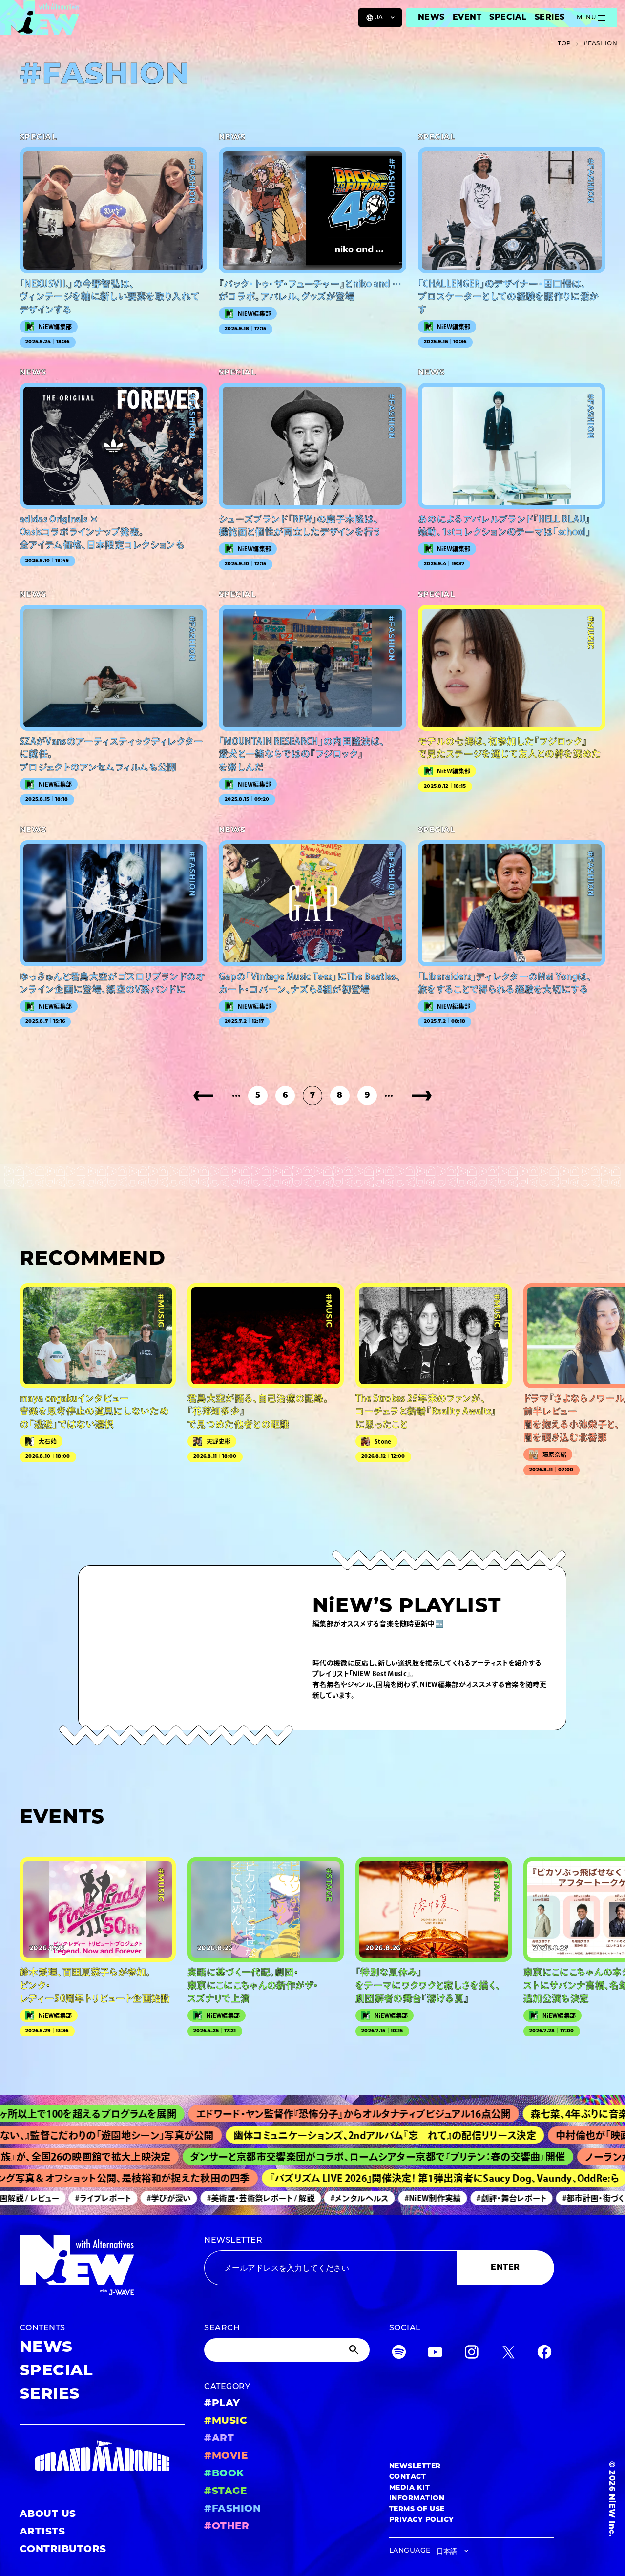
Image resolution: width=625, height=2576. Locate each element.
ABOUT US (48, 2514)
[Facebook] (544, 2354)
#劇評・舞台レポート (468, 2198)
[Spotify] (399, 2354)
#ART (219, 2439)
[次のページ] (422, 1096)
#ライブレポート (59, 2198)
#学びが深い (125, 2198)
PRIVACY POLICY (422, 2520)
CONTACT (407, 2477)
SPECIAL (508, 18)
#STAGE (225, 2492)
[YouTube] (435, 2354)
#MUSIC (226, 2421)
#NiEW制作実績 (389, 2198)
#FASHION (232, 2509)
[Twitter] (508, 2354)
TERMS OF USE (417, 2509)
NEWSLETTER (233, 2241)
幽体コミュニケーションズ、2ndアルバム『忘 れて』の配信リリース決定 (319, 2135)
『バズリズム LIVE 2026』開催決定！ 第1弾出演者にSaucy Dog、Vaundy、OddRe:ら (395, 2178)
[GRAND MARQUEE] (102, 2456)
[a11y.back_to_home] (40, 21)
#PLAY (222, 2404)
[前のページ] (203, 1096)
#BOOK (224, 2474)
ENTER (505, 2268)
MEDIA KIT (409, 2488)
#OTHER (227, 2527)
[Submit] (355, 2350)
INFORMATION (417, 2499)
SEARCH (222, 2328)
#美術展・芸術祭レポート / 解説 (217, 2198)
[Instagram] (472, 2354)
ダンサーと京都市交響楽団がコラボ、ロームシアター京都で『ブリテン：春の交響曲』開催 (321, 2157)
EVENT (467, 18)
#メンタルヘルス (316, 2198)
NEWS (431, 18)
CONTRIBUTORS (63, 2550)
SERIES (550, 18)
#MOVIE (226, 2456)
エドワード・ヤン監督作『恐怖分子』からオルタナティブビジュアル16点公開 (275, 2114)
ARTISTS (42, 2532)
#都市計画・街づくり (552, 2198)
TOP (564, 44)
